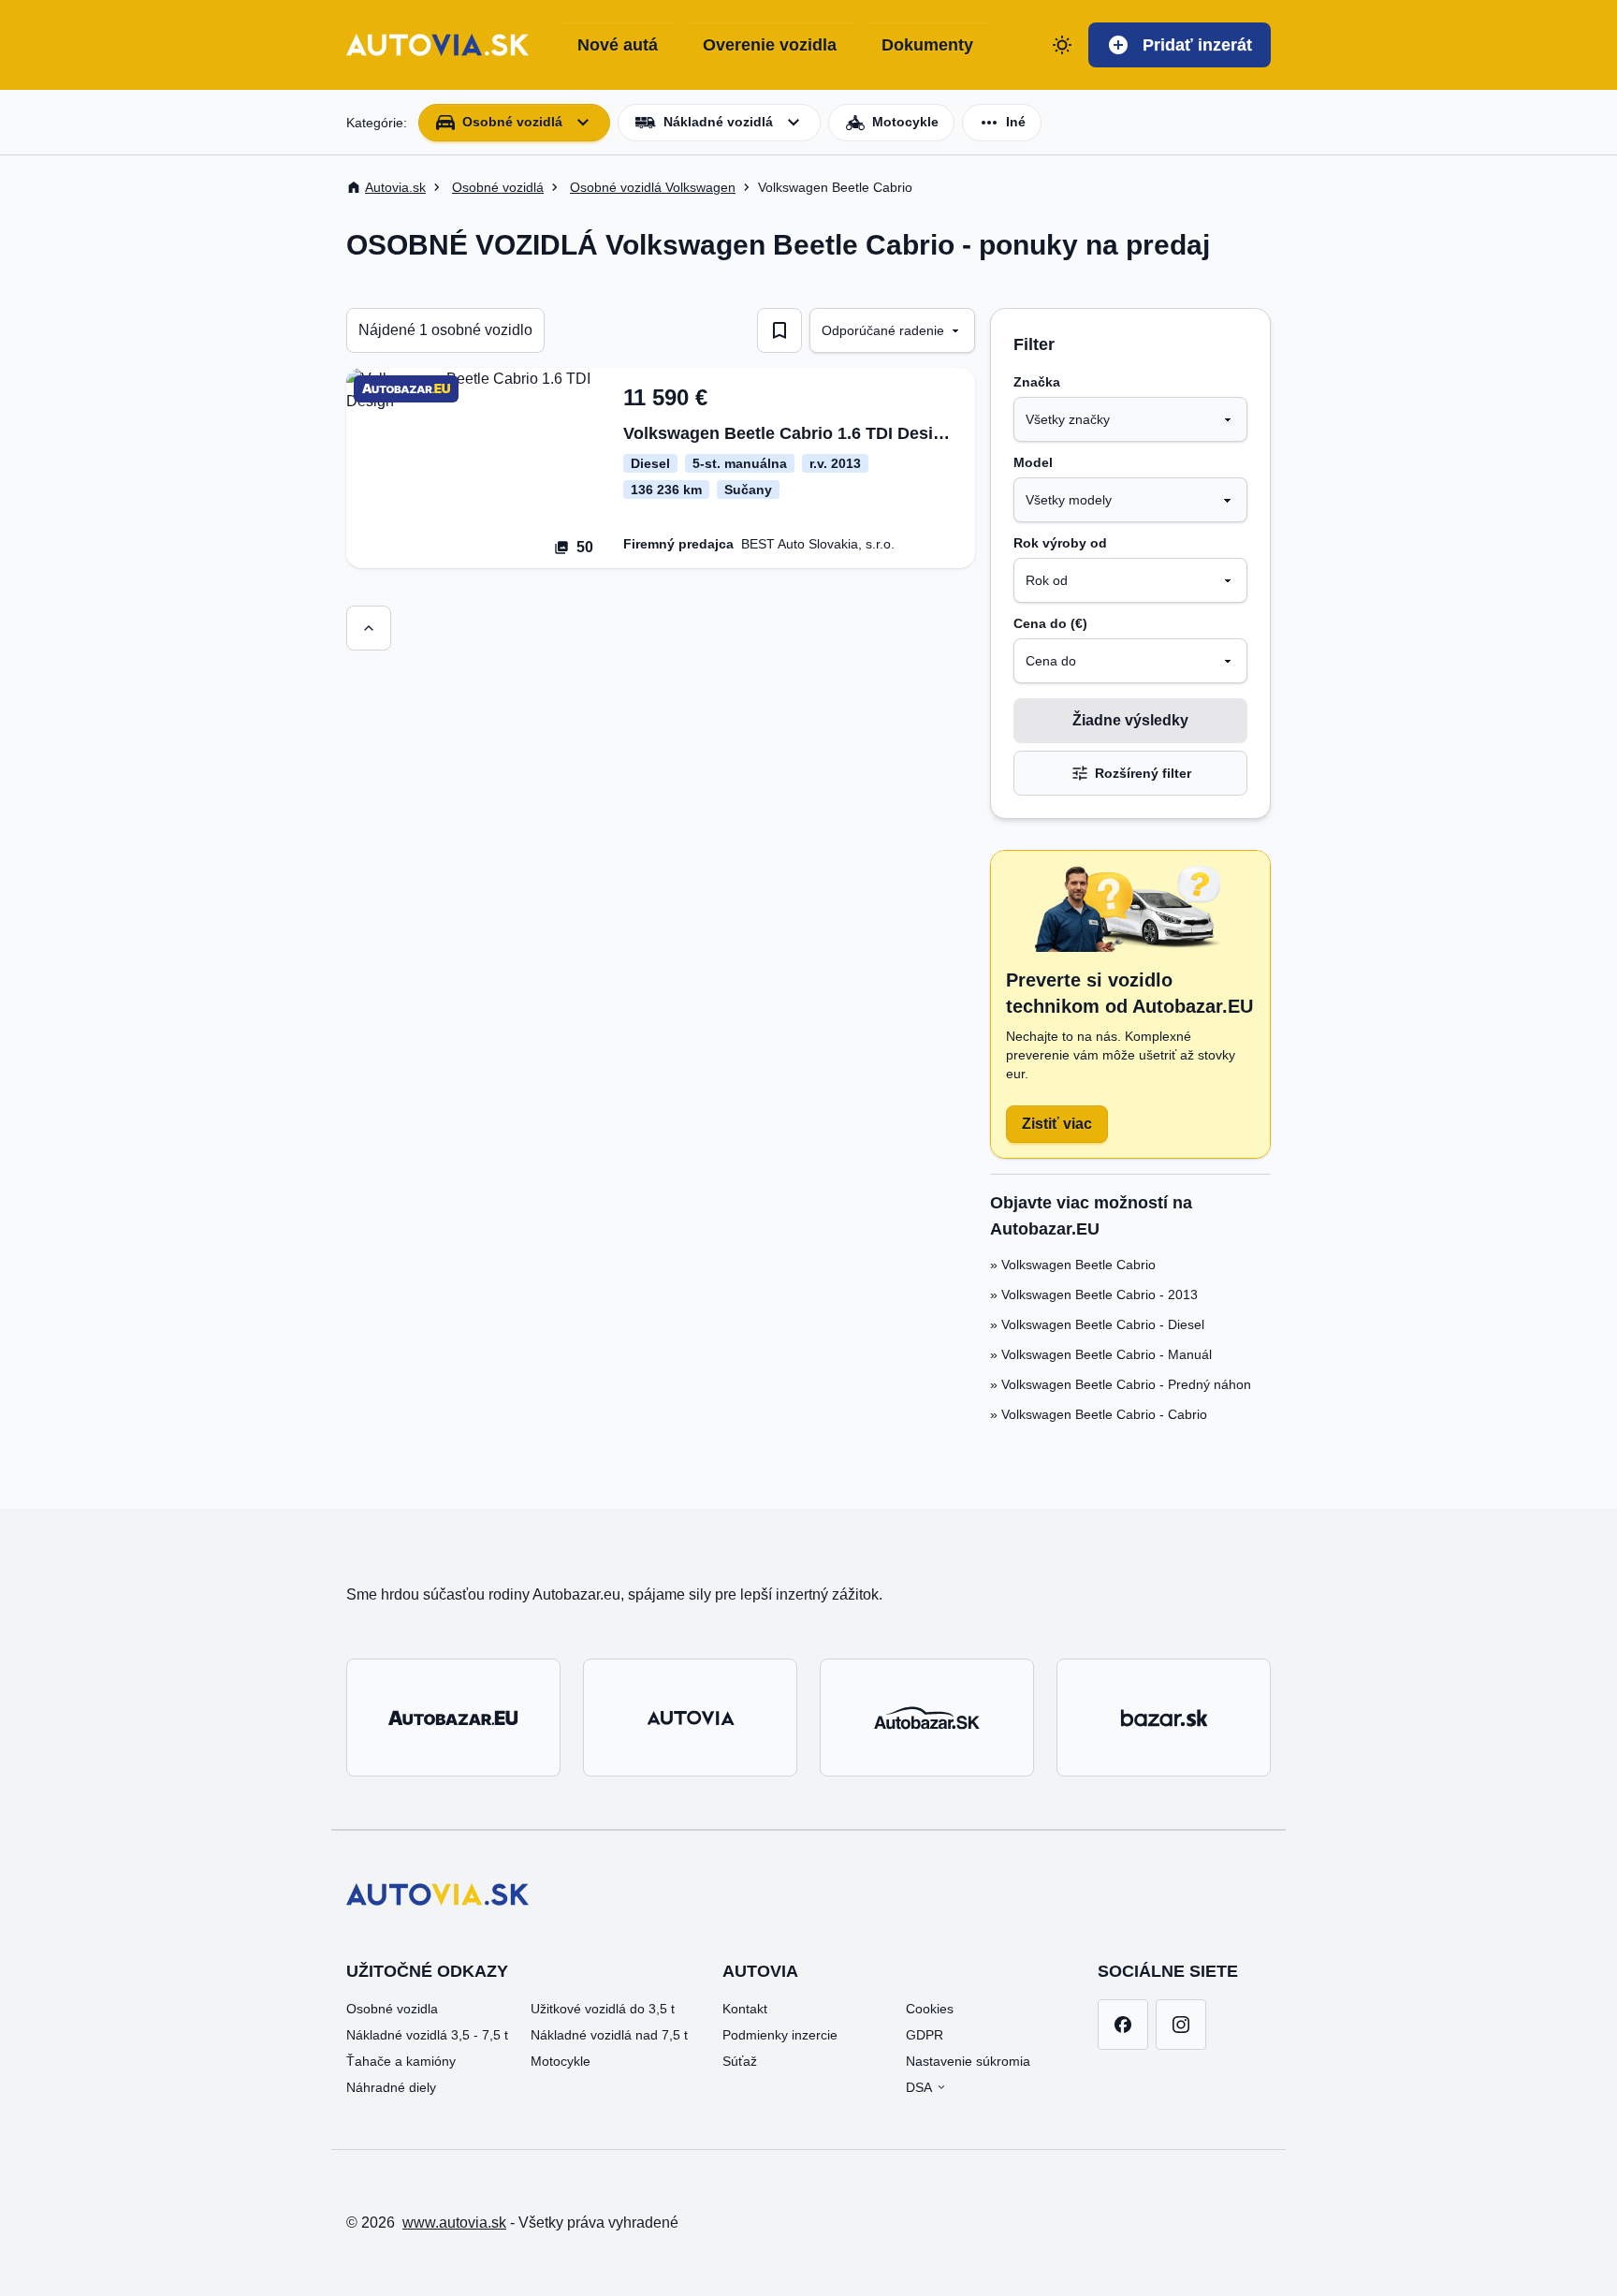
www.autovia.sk (454, 2223)
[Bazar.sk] (1164, 1718)
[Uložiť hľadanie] (779, 330)
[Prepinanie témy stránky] (1062, 45)
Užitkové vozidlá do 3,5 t (603, 2009)
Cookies (930, 2009)
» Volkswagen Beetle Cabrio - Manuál (1101, 1354)
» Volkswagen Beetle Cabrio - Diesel (1097, 1324)
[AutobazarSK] (927, 1718)
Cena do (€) (1050, 623)
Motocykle (561, 2061)
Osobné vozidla (392, 2009)
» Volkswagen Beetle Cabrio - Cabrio (1099, 1414)
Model (1033, 462)
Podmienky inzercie (780, 2035)
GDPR (925, 2035)
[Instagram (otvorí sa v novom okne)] (1181, 2025)
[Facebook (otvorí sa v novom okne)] (1123, 2025)
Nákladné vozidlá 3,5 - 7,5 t (427, 2035)
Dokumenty (927, 45)
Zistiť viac (1057, 1124)
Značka (1037, 382)
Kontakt (745, 2009)
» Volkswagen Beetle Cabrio (1073, 1265)
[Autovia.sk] (690, 1718)
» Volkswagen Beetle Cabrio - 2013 (1094, 1294)
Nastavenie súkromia (968, 2061)
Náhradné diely (391, 2087)
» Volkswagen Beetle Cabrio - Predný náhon (1121, 1384)
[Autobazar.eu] (453, 1718)
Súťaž (740, 2061)
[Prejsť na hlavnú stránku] (437, 45)
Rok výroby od (1060, 543)
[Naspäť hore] (369, 628)
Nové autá (618, 45)
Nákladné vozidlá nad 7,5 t (609, 2035)
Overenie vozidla (770, 45)
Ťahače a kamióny (401, 2061)
